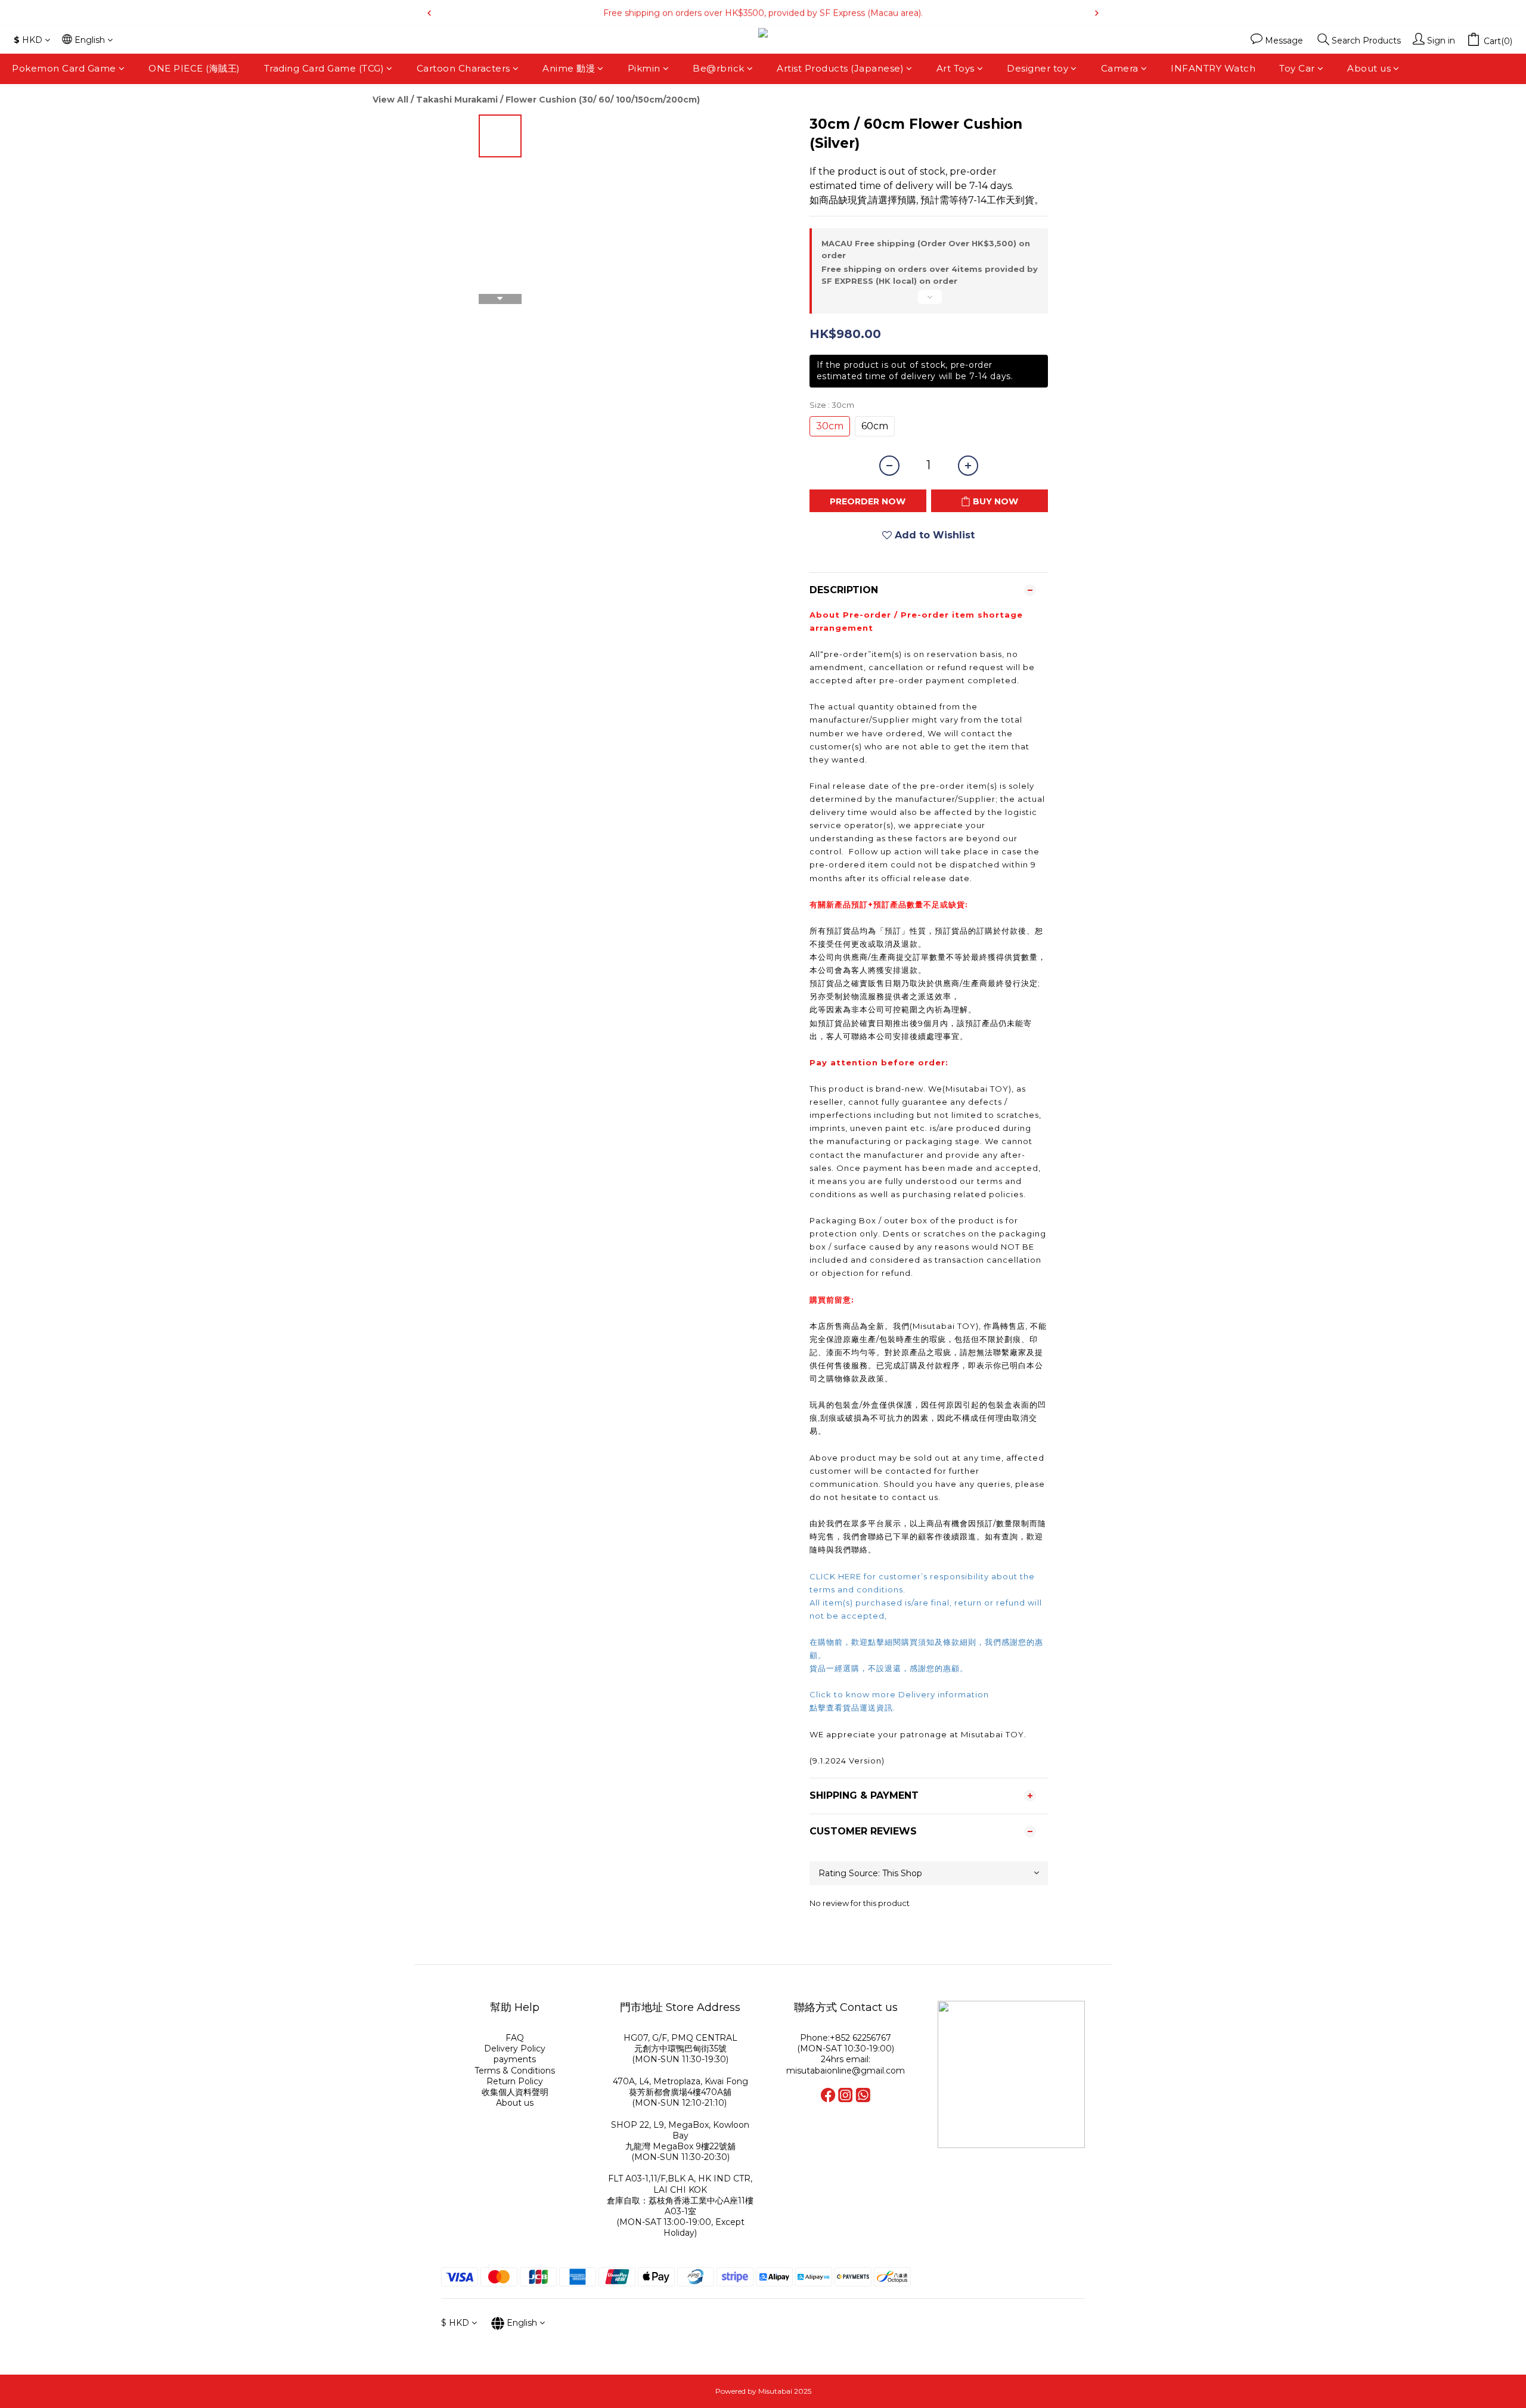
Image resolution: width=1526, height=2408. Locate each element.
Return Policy (515, 2081)
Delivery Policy (515, 2048)
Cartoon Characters (463, 68)
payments (515, 2059)
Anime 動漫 (569, 68)
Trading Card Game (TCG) (324, 68)
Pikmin (644, 68)
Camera (1120, 68)
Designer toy (1038, 68)
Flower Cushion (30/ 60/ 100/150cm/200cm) (603, 100)
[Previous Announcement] (429, 13)
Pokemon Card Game (64, 68)
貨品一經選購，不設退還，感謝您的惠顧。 (889, 1668)
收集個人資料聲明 (515, 2092)
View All (390, 100)
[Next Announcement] (1097, 13)
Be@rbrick (719, 68)
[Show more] (929, 302)
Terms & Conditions (515, 2071)
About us (1369, 68)
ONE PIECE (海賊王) (194, 68)
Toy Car (1297, 68)
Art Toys (956, 68)
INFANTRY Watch (1213, 68)
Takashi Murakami (457, 100)
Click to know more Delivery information (899, 1694)
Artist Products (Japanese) (840, 68)
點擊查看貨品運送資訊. (854, 1707)
